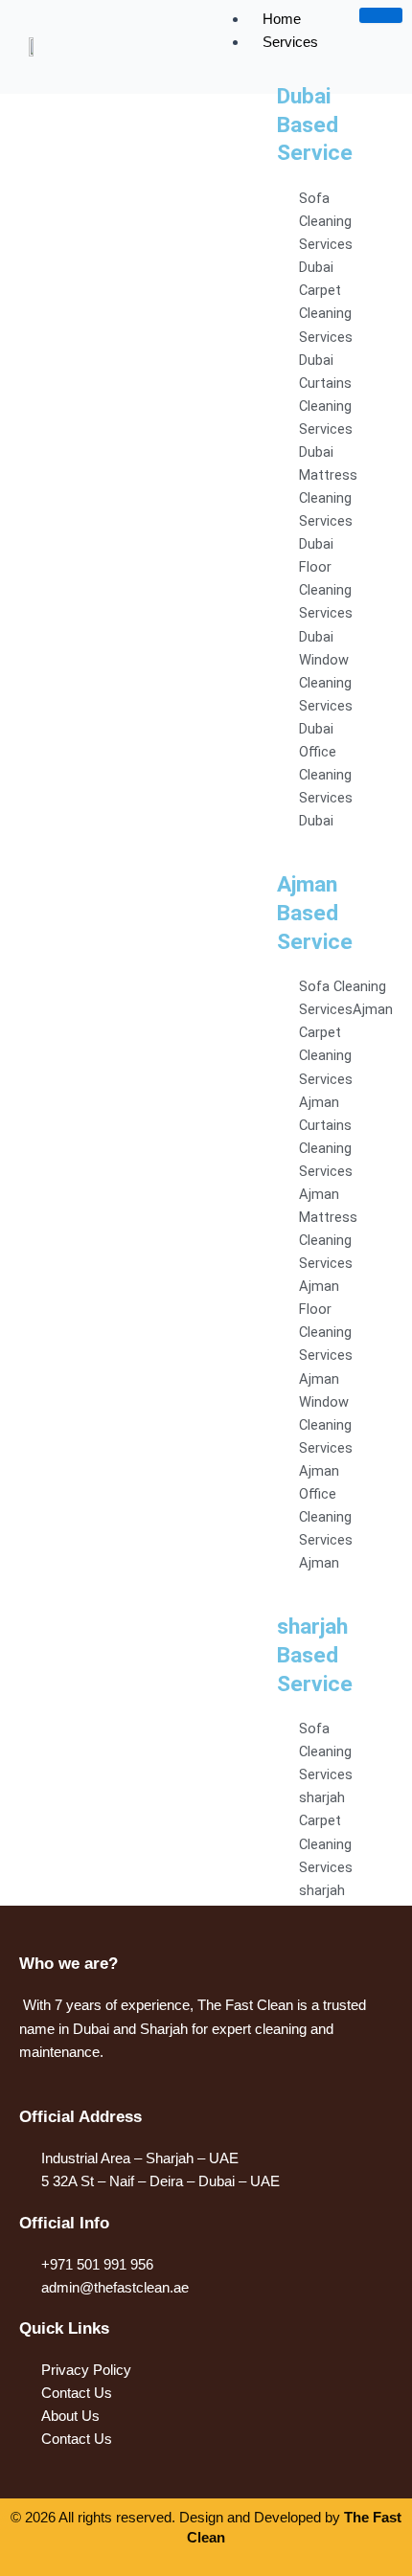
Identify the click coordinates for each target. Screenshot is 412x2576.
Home (282, 19)
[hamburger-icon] (381, 15)
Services (290, 42)
